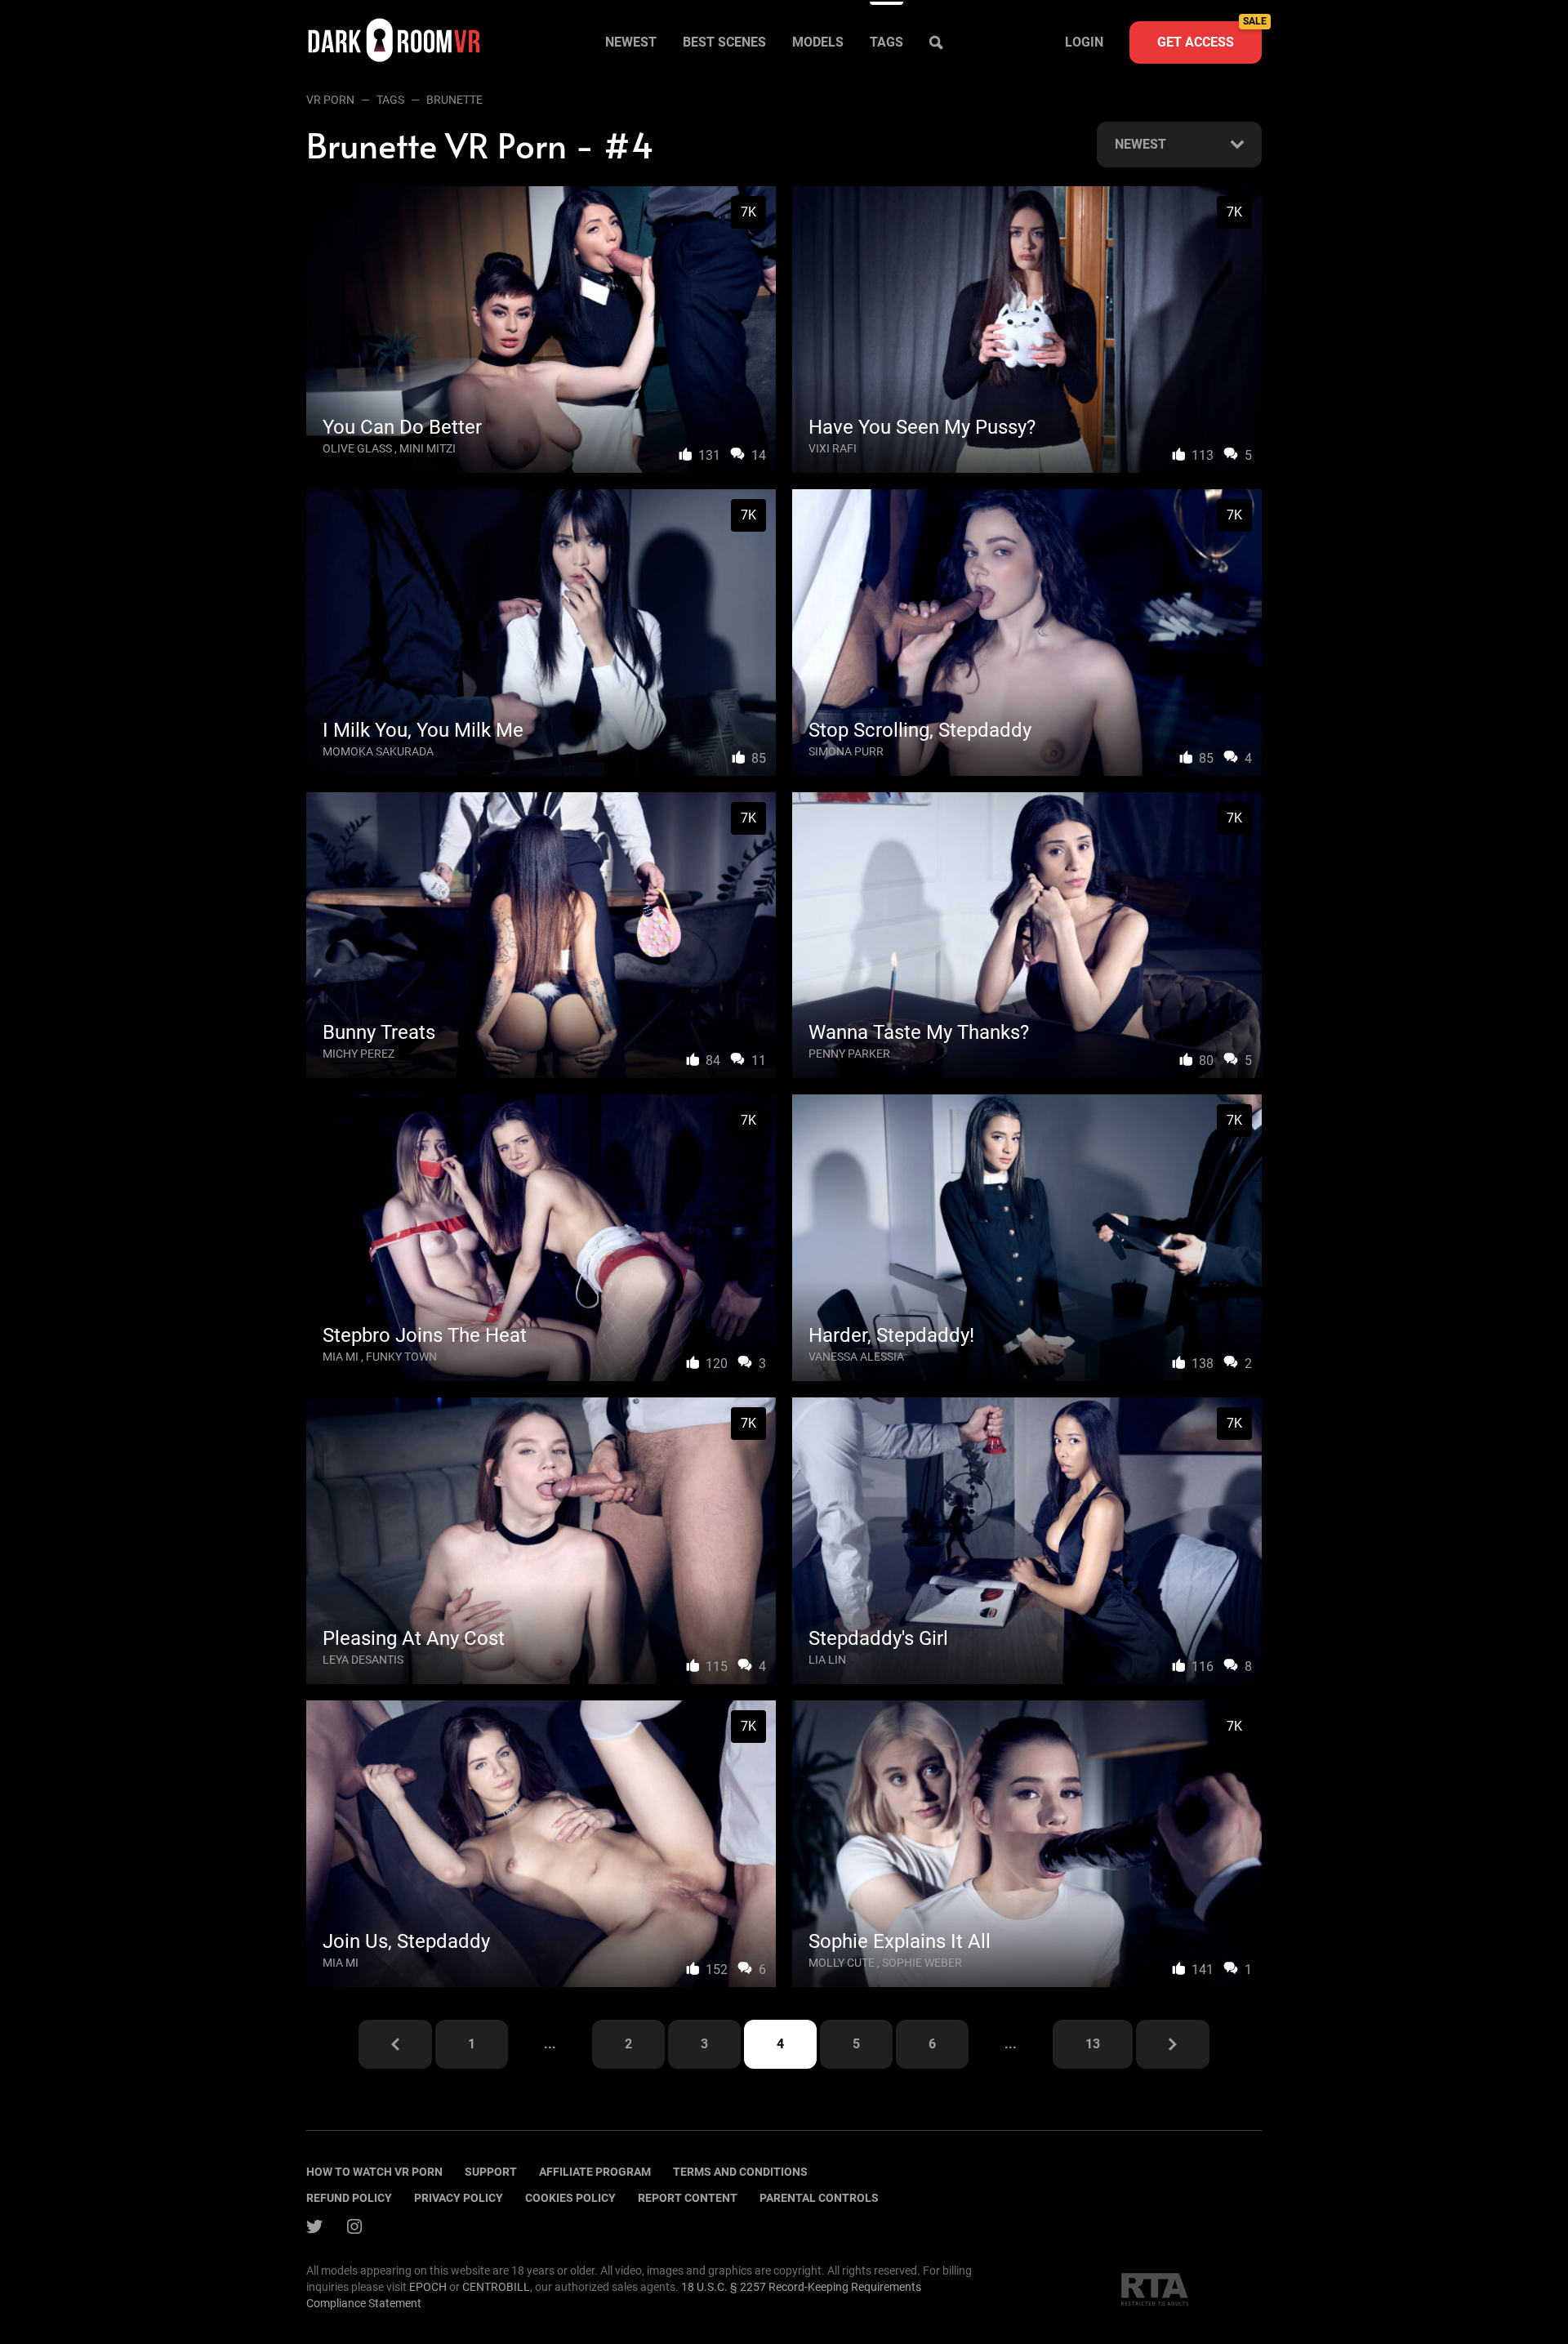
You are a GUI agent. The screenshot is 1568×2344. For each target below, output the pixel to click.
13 (1093, 2044)
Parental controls (819, 2198)
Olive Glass (357, 448)
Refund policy (349, 2198)
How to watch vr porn (374, 2172)
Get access (1209, 36)
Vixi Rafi (833, 448)
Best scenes (724, 42)
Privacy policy (459, 2198)
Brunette (454, 100)
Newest (631, 42)
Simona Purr (846, 751)
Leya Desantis (363, 1660)
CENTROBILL (496, 2287)
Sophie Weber (922, 1963)
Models (818, 42)
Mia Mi (341, 1357)
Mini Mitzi (428, 448)
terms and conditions (740, 2172)
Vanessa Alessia (856, 1357)
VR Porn (330, 100)
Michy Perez (359, 1054)
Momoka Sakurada (378, 751)
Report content (688, 2198)
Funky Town (401, 1357)
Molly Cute (842, 1963)
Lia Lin (827, 1660)
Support (491, 2172)
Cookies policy (570, 2198)
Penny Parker (849, 1054)
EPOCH (428, 2287)
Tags (886, 42)
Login (1084, 42)
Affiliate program (595, 2172)
